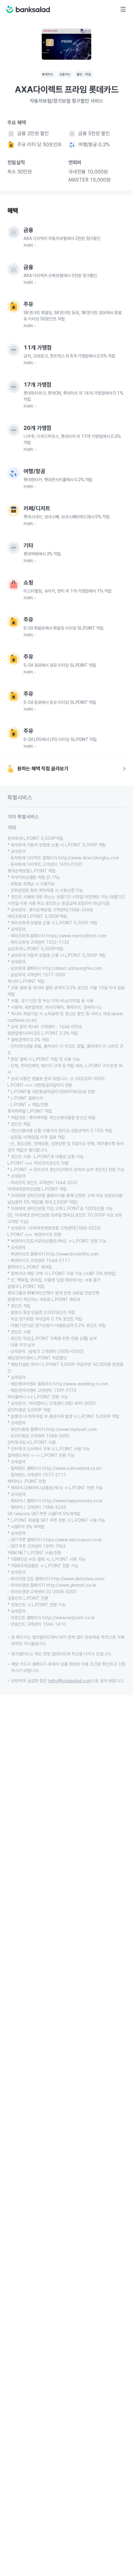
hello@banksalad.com (70, 1681)
